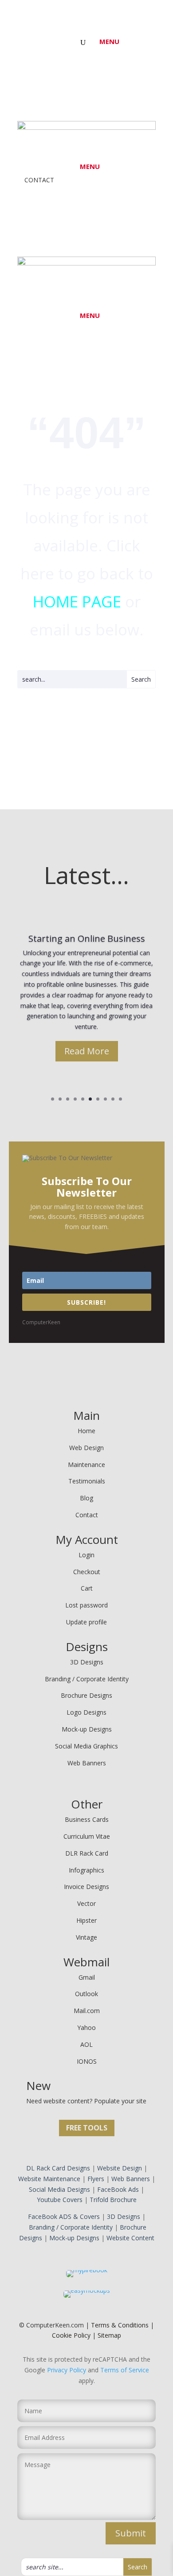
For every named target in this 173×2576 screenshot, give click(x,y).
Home (86, 1431)
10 (120, 1099)
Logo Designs (86, 1712)
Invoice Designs (86, 1887)
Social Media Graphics (86, 1746)
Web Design (86, 1448)
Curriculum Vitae (87, 1836)
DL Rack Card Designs (58, 2168)
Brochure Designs (86, 1695)
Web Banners (87, 1763)
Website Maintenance (49, 2179)
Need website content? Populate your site (86, 2101)
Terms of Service (125, 2370)
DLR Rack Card (87, 1853)
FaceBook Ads (118, 2189)
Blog (86, 1498)
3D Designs (87, 1662)
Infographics (86, 1870)
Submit (131, 2533)
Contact (87, 1515)
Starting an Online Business (87, 938)
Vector (86, 1903)
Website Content (130, 2238)
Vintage (86, 1937)
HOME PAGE (77, 601)
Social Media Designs (59, 2189)
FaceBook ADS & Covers (64, 2216)
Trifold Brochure (113, 2200)
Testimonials (87, 1481)
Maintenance (86, 1465)
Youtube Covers (60, 2200)
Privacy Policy (67, 2370)
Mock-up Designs (87, 1729)
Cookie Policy (71, 2335)
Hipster (86, 1920)
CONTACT (36, 180)
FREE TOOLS (87, 2128)
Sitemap (109, 2335)
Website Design (120, 2168)
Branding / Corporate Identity (87, 1679)
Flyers (96, 2179)
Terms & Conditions (120, 2325)
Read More (87, 1051)
